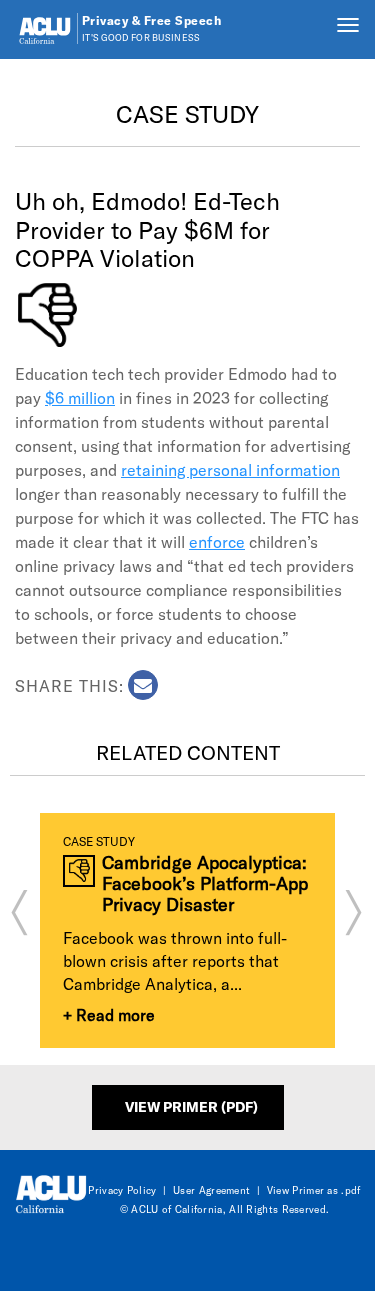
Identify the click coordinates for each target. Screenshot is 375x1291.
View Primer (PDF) (191, 1106)
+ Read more (109, 1014)
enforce (217, 541)
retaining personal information (230, 469)
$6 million (80, 397)
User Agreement (211, 1190)
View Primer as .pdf (314, 1190)
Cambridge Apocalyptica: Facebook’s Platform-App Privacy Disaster (205, 883)
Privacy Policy (122, 1190)
